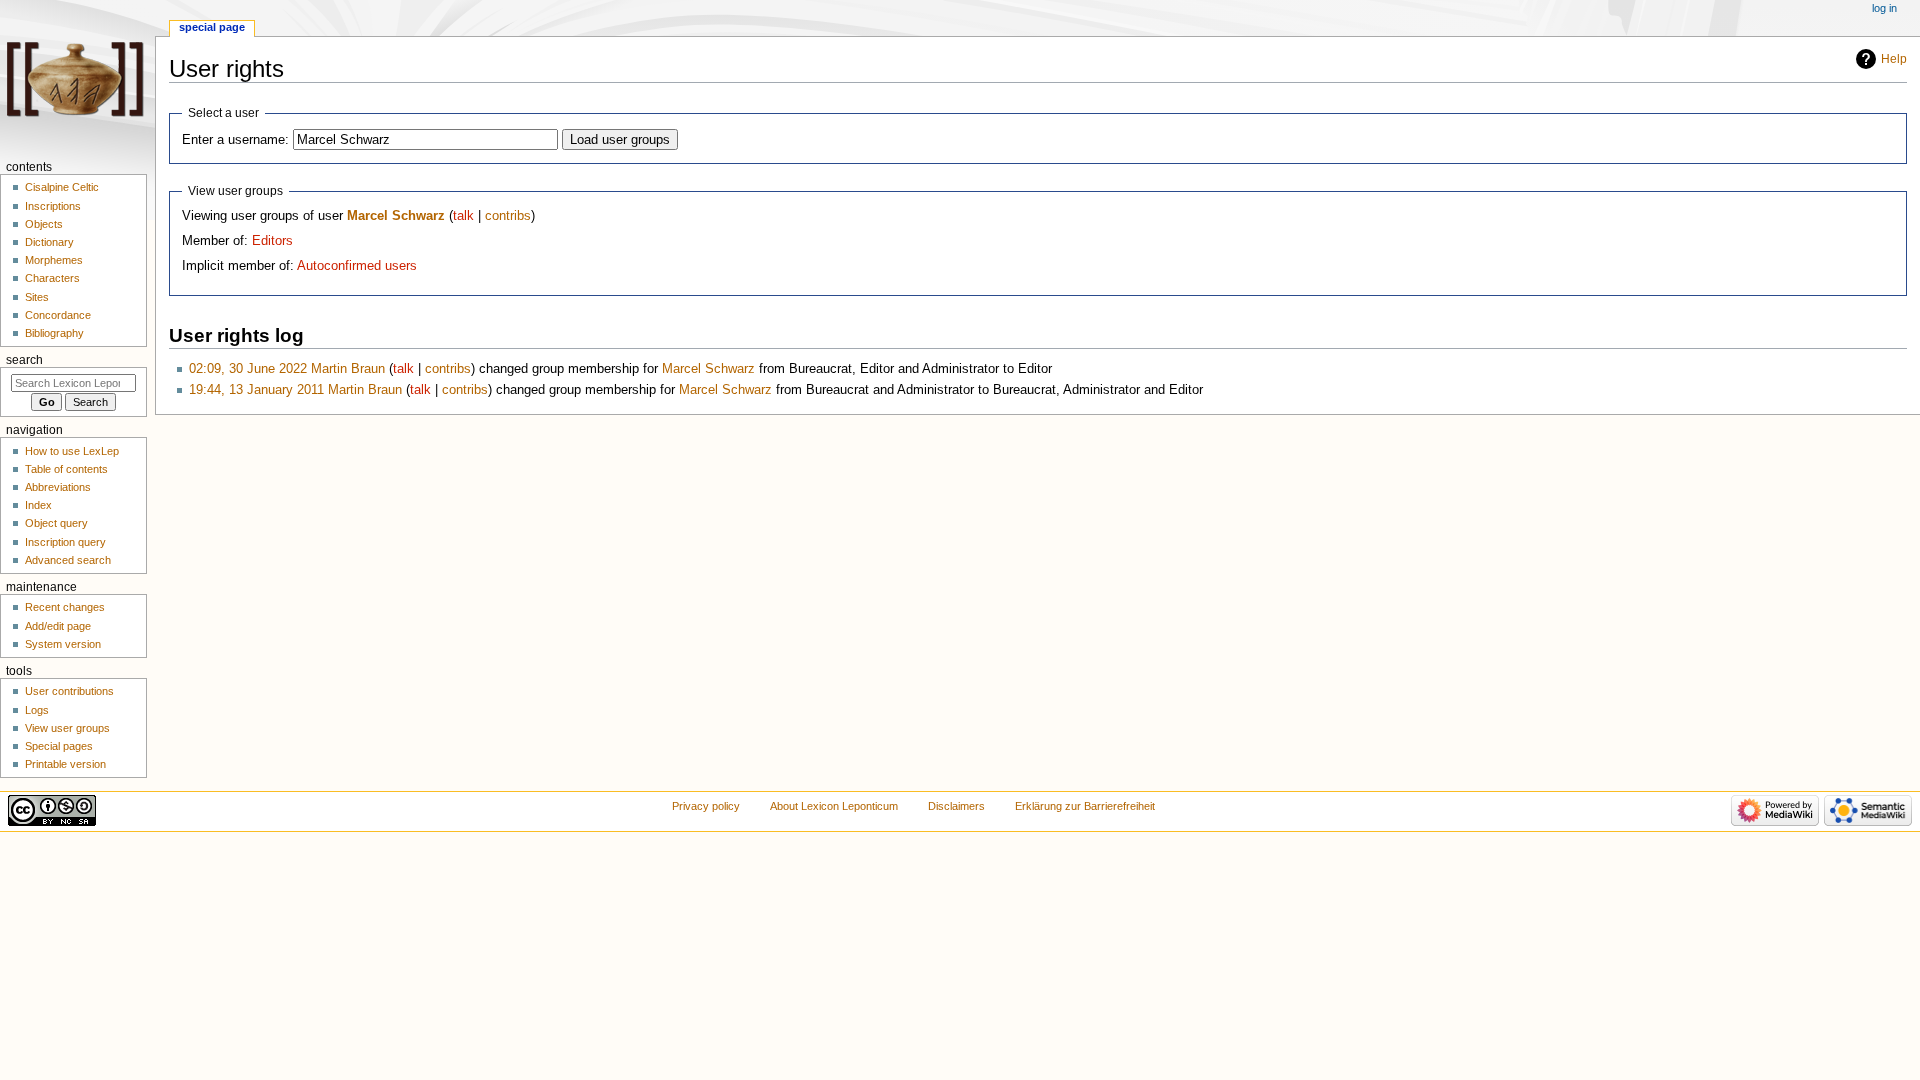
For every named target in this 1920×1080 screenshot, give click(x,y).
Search (24, 360)
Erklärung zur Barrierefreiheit (1085, 806)
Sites (37, 297)
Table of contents (66, 469)
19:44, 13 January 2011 (256, 390)
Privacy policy (706, 806)
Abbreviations (58, 487)
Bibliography (54, 333)
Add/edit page (58, 626)
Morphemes (54, 260)
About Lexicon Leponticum (834, 806)
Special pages (59, 746)
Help (1894, 59)
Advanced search (68, 560)
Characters (52, 278)
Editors (272, 241)
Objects (44, 224)
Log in (1884, 8)
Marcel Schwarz (396, 216)
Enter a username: (235, 140)
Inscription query (65, 542)
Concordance (58, 315)
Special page (212, 27)
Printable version (65, 764)
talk (463, 216)
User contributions (69, 691)
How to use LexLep (72, 451)
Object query (56, 523)
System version (63, 644)
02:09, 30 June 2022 (248, 369)
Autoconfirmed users (357, 266)
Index (38, 505)
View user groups (67, 728)
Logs (37, 710)
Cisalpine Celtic (62, 187)
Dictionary (49, 242)
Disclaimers (956, 806)
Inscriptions (53, 206)
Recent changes (65, 607)
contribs (508, 216)
